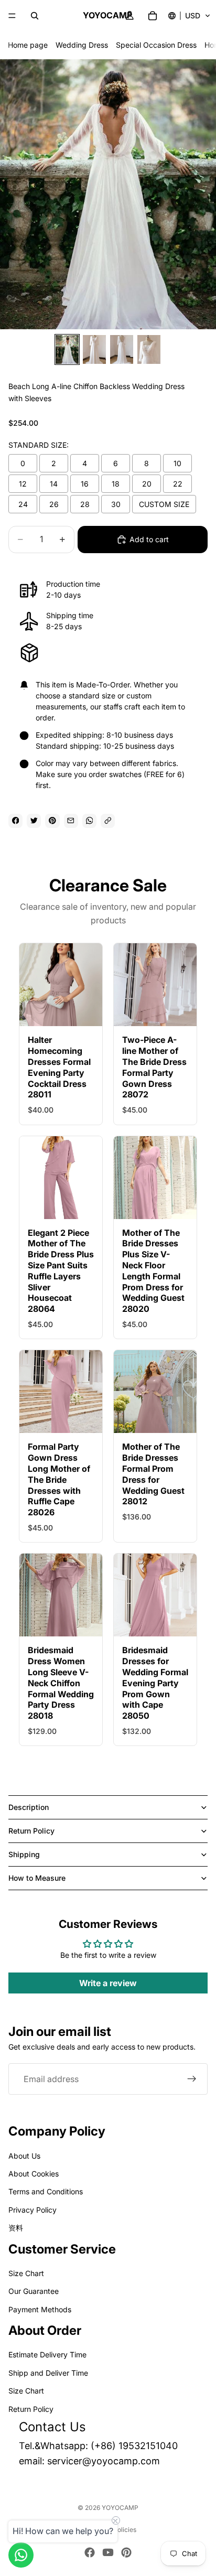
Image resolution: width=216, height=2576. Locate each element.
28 (85, 504)
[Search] (35, 16)
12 (23, 484)
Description (29, 1807)
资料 (16, 2228)
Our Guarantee (34, 2291)
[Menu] (12, 16)
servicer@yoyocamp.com (104, 2461)
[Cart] (153, 16)
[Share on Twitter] (34, 821)
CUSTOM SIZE (164, 504)
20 (147, 484)
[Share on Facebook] (15, 821)
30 (116, 504)
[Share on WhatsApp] (89, 821)
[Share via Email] (71, 821)
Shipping (24, 1854)
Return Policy (31, 1831)
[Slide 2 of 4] (94, 349)
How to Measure (37, 1878)
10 (177, 463)
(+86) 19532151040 (134, 2446)
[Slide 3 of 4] (122, 349)
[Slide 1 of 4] (67, 349)
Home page (28, 45)
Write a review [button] (108, 1983)
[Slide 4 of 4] (149, 349)
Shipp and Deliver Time (48, 2373)
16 (85, 484)
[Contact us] (21, 2555)
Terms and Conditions (46, 2191)
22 (178, 484)
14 (54, 484)
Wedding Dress (82, 45)
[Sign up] (192, 2079)
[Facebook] (90, 2552)
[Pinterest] (126, 2552)
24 (23, 504)
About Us (24, 2155)
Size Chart (26, 2273)
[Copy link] (108, 821)
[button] (190, 16)
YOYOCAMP (120, 2508)
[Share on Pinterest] (52, 821)
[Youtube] (108, 2552)
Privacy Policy (33, 2209)
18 (116, 484)
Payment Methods (40, 2309)
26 (54, 504)
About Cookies (34, 2174)
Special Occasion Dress (156, 45)
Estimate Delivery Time (47, 2354)
